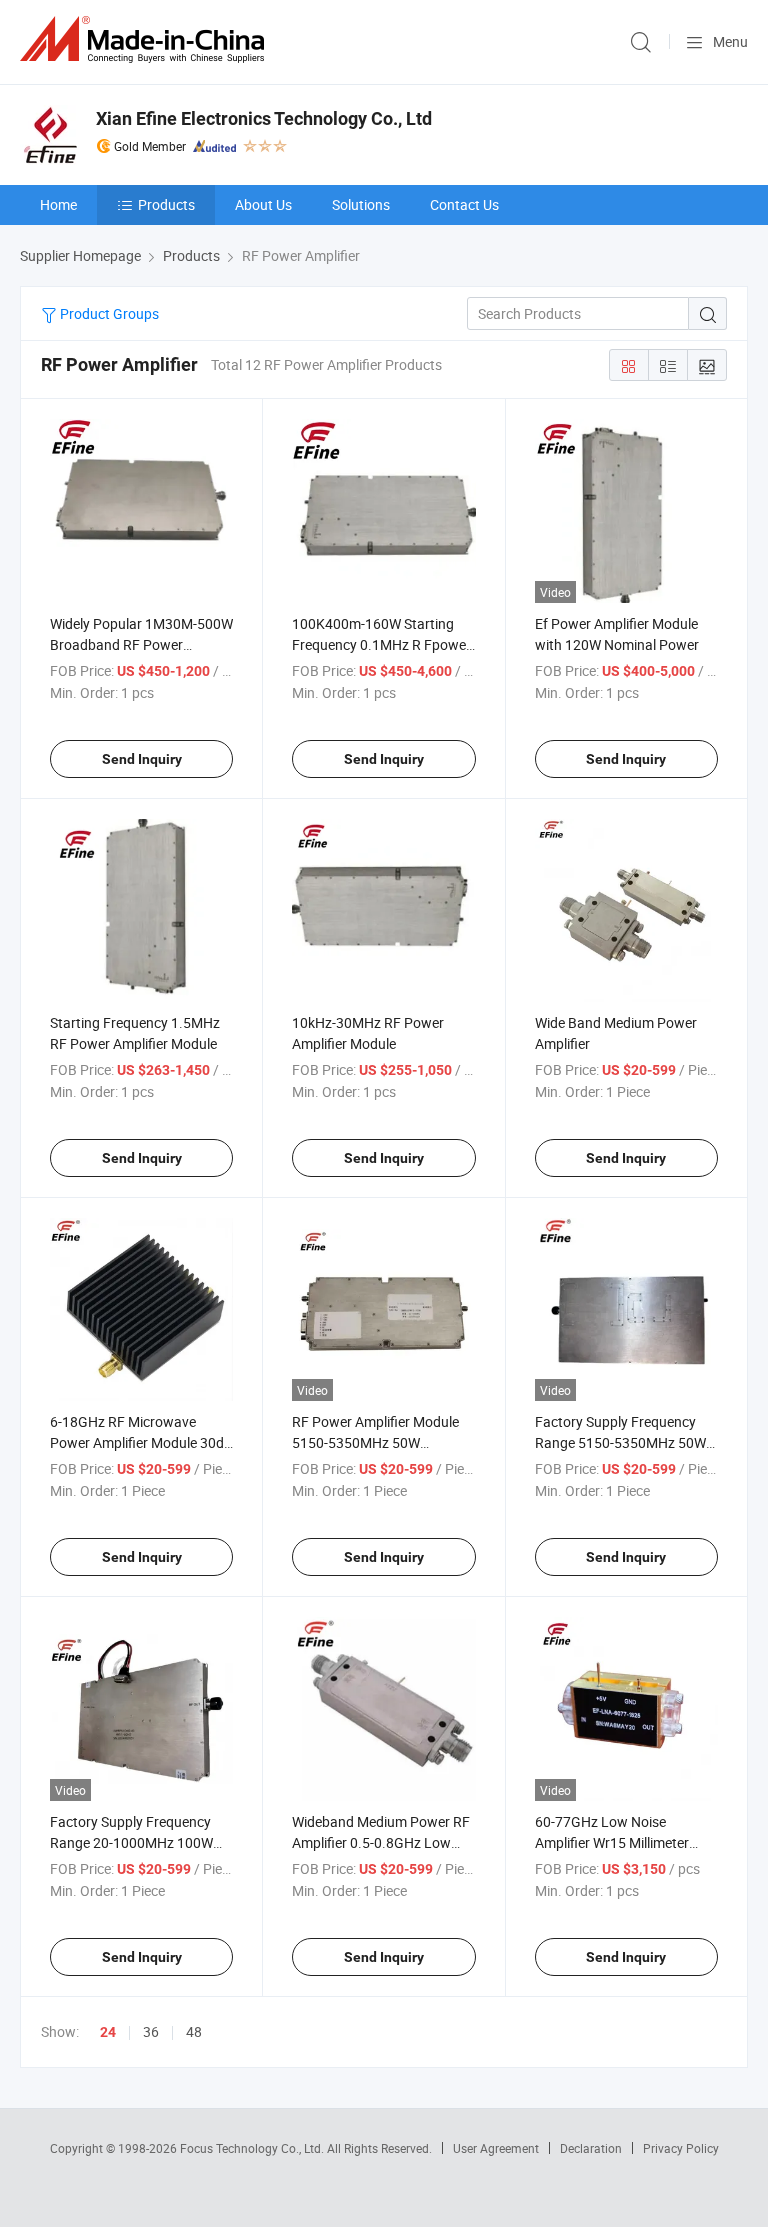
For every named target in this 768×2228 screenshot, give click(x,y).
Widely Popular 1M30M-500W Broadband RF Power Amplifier (141, 644)
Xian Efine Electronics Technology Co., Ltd (264, 118)
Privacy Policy (681, 2148)
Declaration (591, 2148)
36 (151, 2031)
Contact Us (464, 204)
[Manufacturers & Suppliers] (146, 39)
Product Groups (108, 313)
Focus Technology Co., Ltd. (253, 2148)
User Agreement (496, 2148)
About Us (263, 204)
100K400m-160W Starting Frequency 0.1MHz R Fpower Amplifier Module (381, 644)
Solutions (361, 204)
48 (194, 2031)
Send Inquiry (142, 759)
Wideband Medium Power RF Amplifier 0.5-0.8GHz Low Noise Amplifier (381, 1842)
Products (166, 204)
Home (58, 204)
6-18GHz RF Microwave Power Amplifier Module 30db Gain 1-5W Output (141, 1442)
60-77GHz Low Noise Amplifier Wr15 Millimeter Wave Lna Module (612, 1842)
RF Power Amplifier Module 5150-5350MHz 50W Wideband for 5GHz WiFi (375, 1442)
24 (108, 2032)
